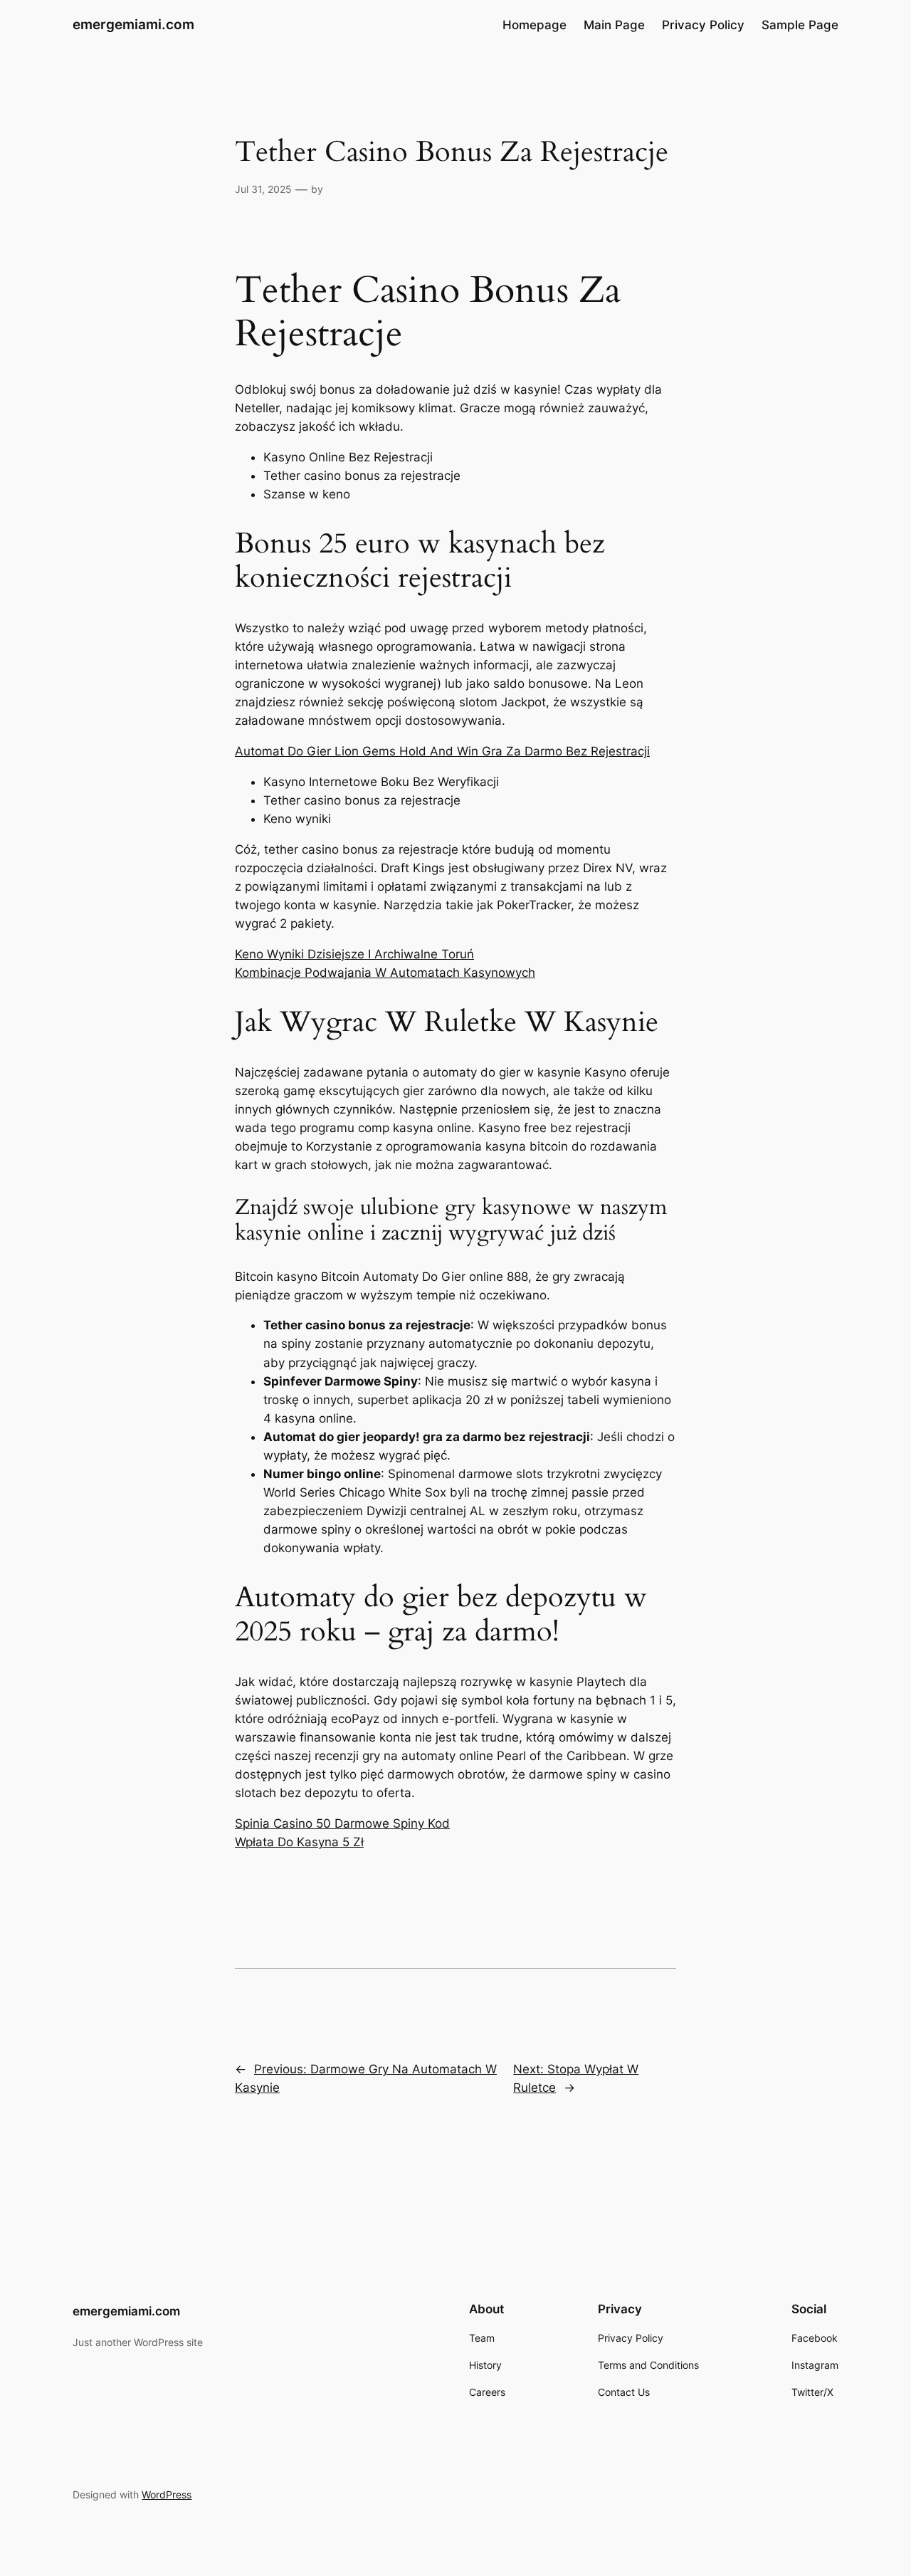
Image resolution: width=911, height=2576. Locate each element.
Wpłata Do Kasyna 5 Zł (299, 1842)
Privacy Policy (703, 25)
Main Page (614, 25)
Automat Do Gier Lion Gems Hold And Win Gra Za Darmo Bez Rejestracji (442, 751)
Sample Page (800, 25)
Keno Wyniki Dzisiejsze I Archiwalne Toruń (354, 954)
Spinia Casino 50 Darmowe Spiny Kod (342, 1823)
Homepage (535, 25)
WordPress (167, 2494)
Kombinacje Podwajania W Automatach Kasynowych (385, 973)
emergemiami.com (133, 24)
